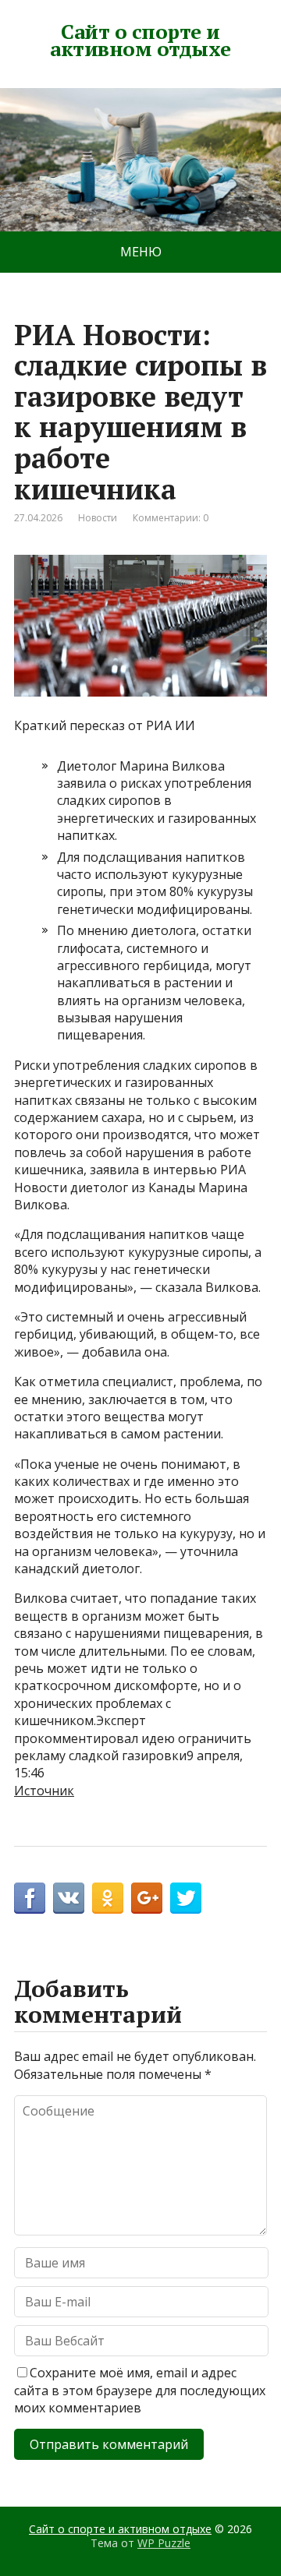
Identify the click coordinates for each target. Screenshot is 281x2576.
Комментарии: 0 (171, 518)
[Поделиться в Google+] (147, 1898)
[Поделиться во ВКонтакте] (69, 1898)
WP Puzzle (164, 2543)
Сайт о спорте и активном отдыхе (140, 40)
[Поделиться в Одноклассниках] (108, 1898)
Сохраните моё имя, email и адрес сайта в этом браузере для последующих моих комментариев (140, 2390)
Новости (98, 518)
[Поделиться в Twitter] (186, 1898)
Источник (44, 1791)
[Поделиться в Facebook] (30, 1898)
